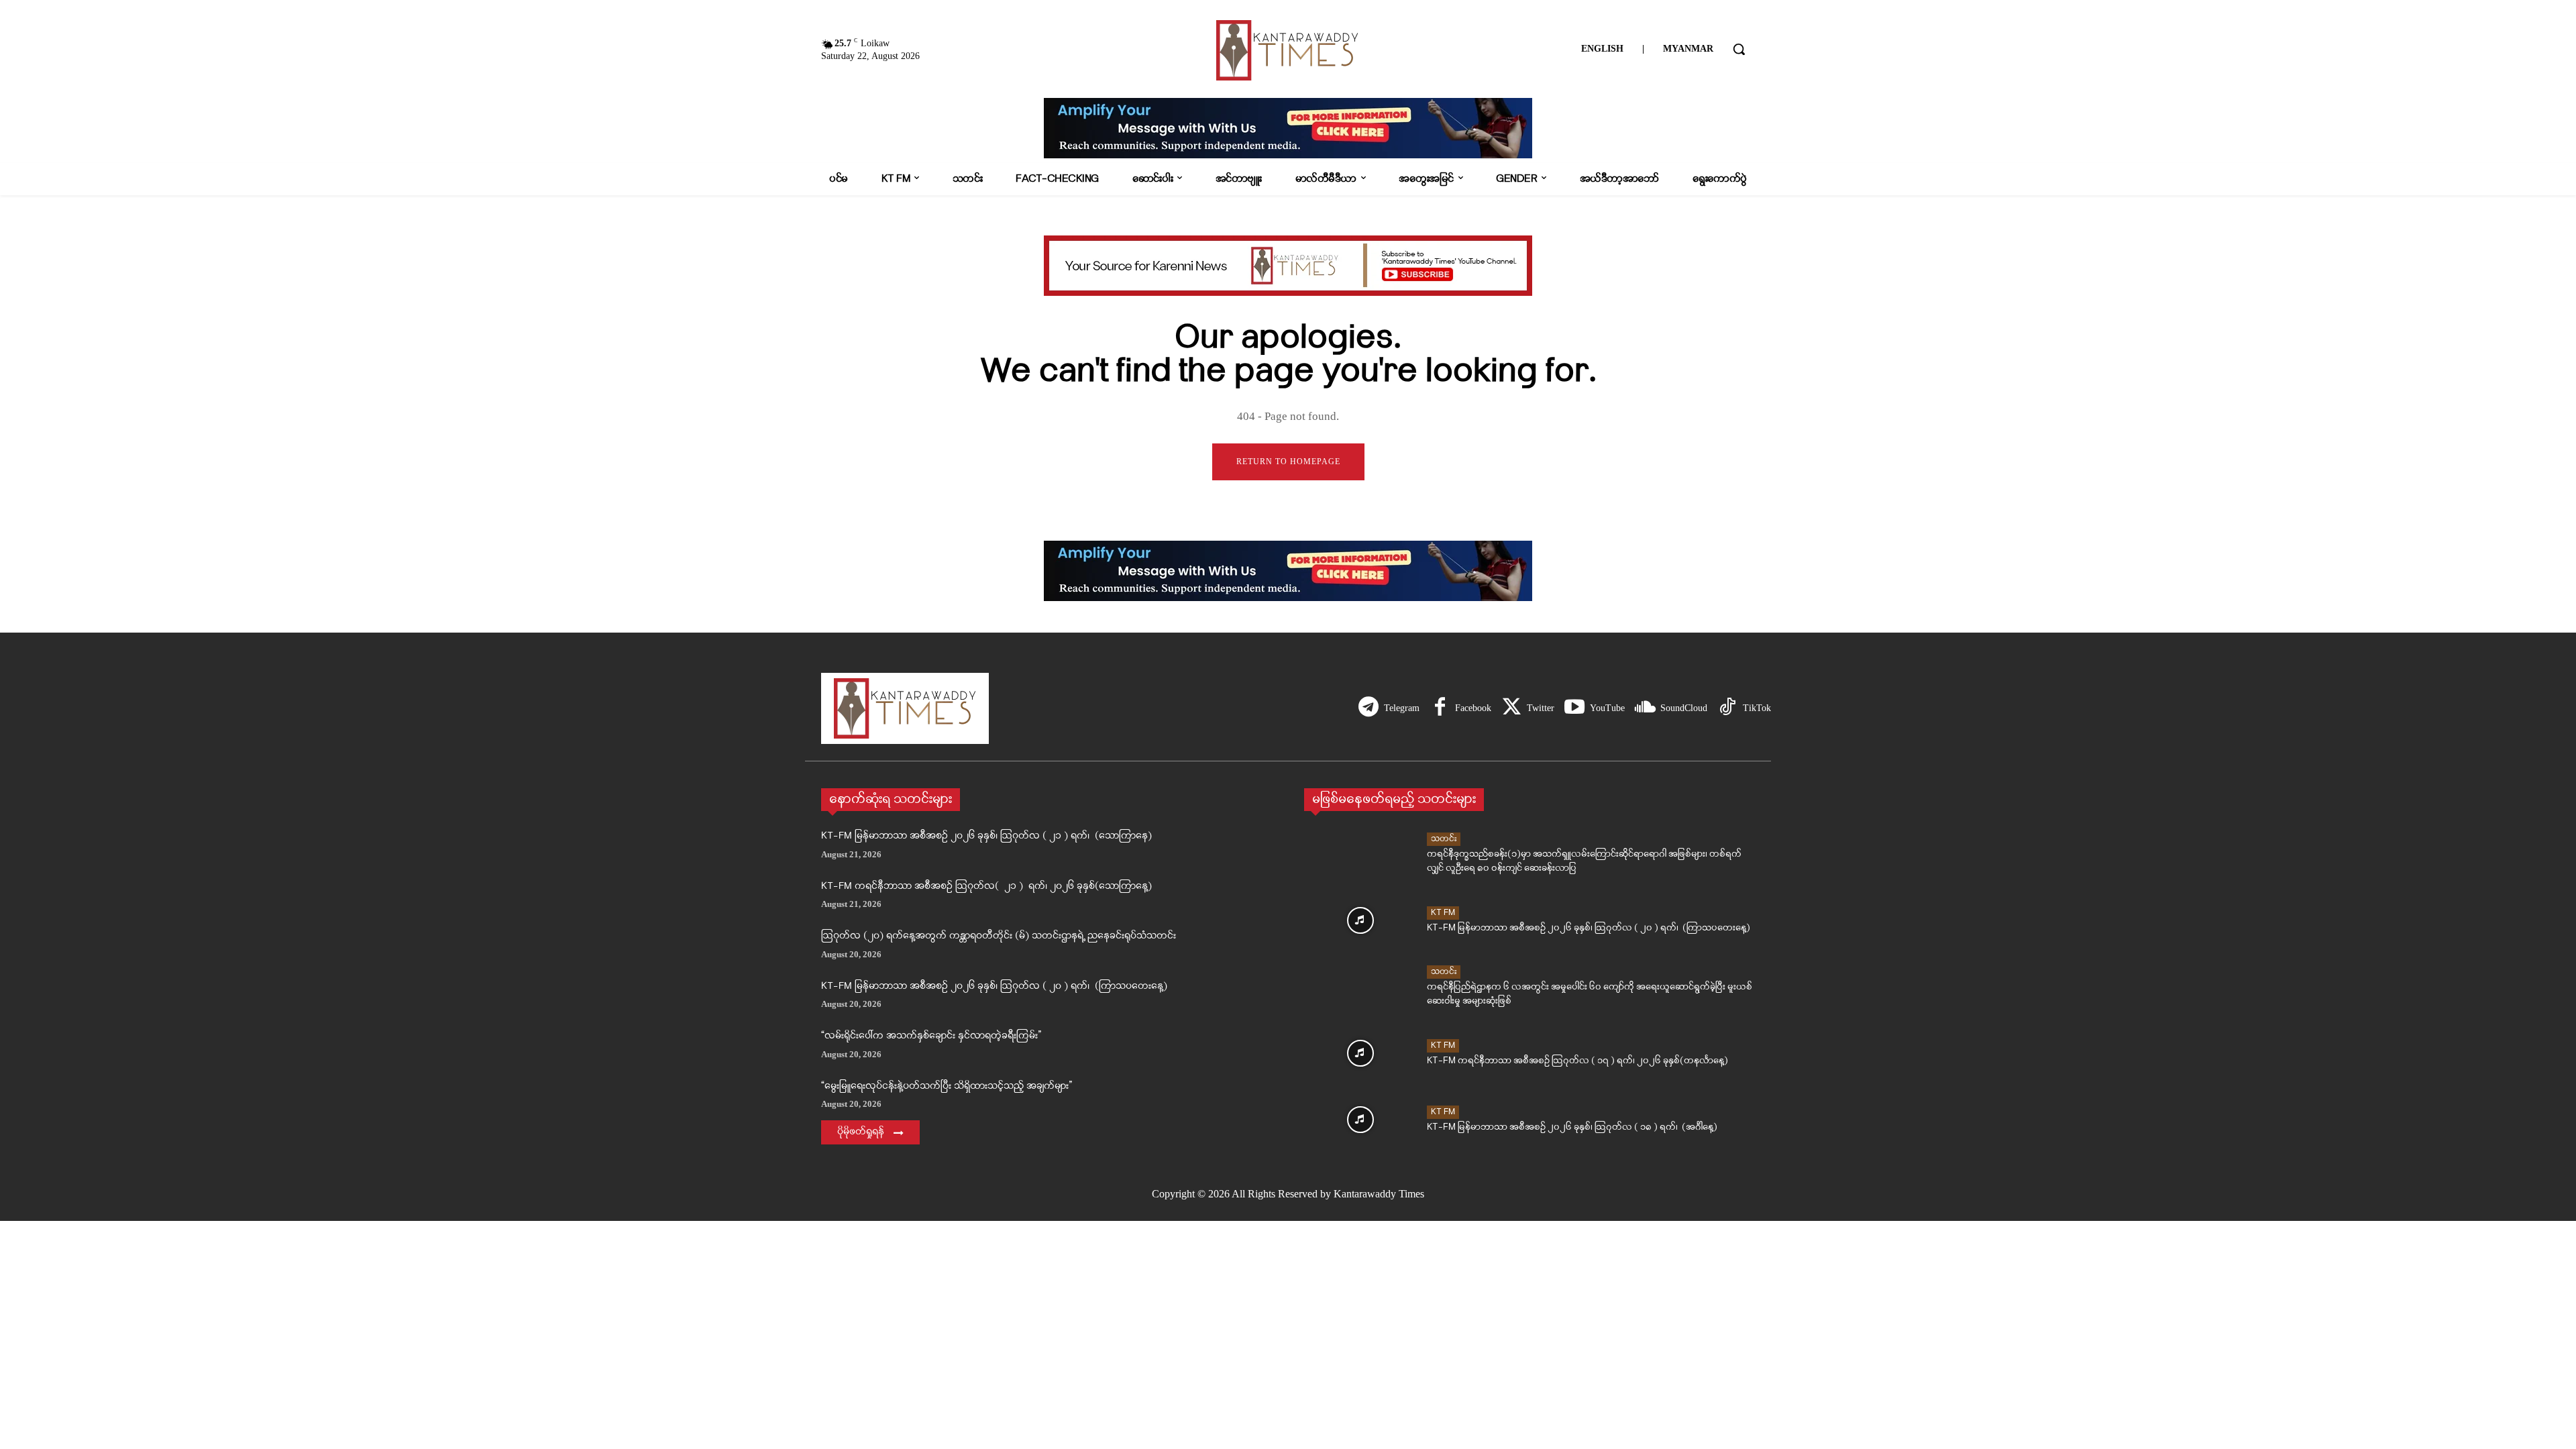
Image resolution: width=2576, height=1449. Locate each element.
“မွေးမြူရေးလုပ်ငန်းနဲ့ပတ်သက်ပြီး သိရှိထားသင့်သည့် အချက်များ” (947, 1086)
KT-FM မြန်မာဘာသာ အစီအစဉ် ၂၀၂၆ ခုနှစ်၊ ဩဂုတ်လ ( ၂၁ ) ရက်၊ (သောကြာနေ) (986, 836)
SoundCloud (1684, 708)
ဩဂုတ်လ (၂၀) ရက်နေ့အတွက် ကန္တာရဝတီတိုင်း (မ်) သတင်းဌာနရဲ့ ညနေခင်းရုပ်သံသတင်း (999, 936)
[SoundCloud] (1645, 708)
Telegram (1402, 708)
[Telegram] (1368, 708)
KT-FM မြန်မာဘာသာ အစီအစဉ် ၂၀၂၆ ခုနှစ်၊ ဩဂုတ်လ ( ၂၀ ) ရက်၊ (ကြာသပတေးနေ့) (994, 986)
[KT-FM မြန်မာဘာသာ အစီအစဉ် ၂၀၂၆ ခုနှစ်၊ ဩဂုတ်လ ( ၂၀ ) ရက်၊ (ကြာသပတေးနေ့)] (1360, 920)
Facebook (1473, 708)
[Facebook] (1440, 708)
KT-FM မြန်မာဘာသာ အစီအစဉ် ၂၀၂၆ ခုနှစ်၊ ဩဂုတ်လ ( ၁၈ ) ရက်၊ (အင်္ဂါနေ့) (1572, 1127)
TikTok (1757, 708)
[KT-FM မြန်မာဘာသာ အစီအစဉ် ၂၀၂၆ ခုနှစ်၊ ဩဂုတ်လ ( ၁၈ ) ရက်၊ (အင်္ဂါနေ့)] (1360, 1120)
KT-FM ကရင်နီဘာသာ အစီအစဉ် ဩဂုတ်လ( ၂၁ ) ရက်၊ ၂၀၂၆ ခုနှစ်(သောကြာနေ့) (986, 887)
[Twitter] (1511, 708)
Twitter (1541, 708)
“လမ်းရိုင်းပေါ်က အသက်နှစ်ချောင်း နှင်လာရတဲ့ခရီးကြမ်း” (931, 1036)
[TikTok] (1727, 708)
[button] (1739, 49)
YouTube (1607, 708)
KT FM (1443, 913)
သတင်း (1444, 839)
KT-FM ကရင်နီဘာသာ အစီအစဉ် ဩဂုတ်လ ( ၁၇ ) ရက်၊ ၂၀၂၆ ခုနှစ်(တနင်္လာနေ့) (1577, 1061)
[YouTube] (1574, 708)
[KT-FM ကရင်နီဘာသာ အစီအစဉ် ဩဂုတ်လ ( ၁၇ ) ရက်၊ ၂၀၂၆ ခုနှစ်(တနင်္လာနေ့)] (1360, 1053)
